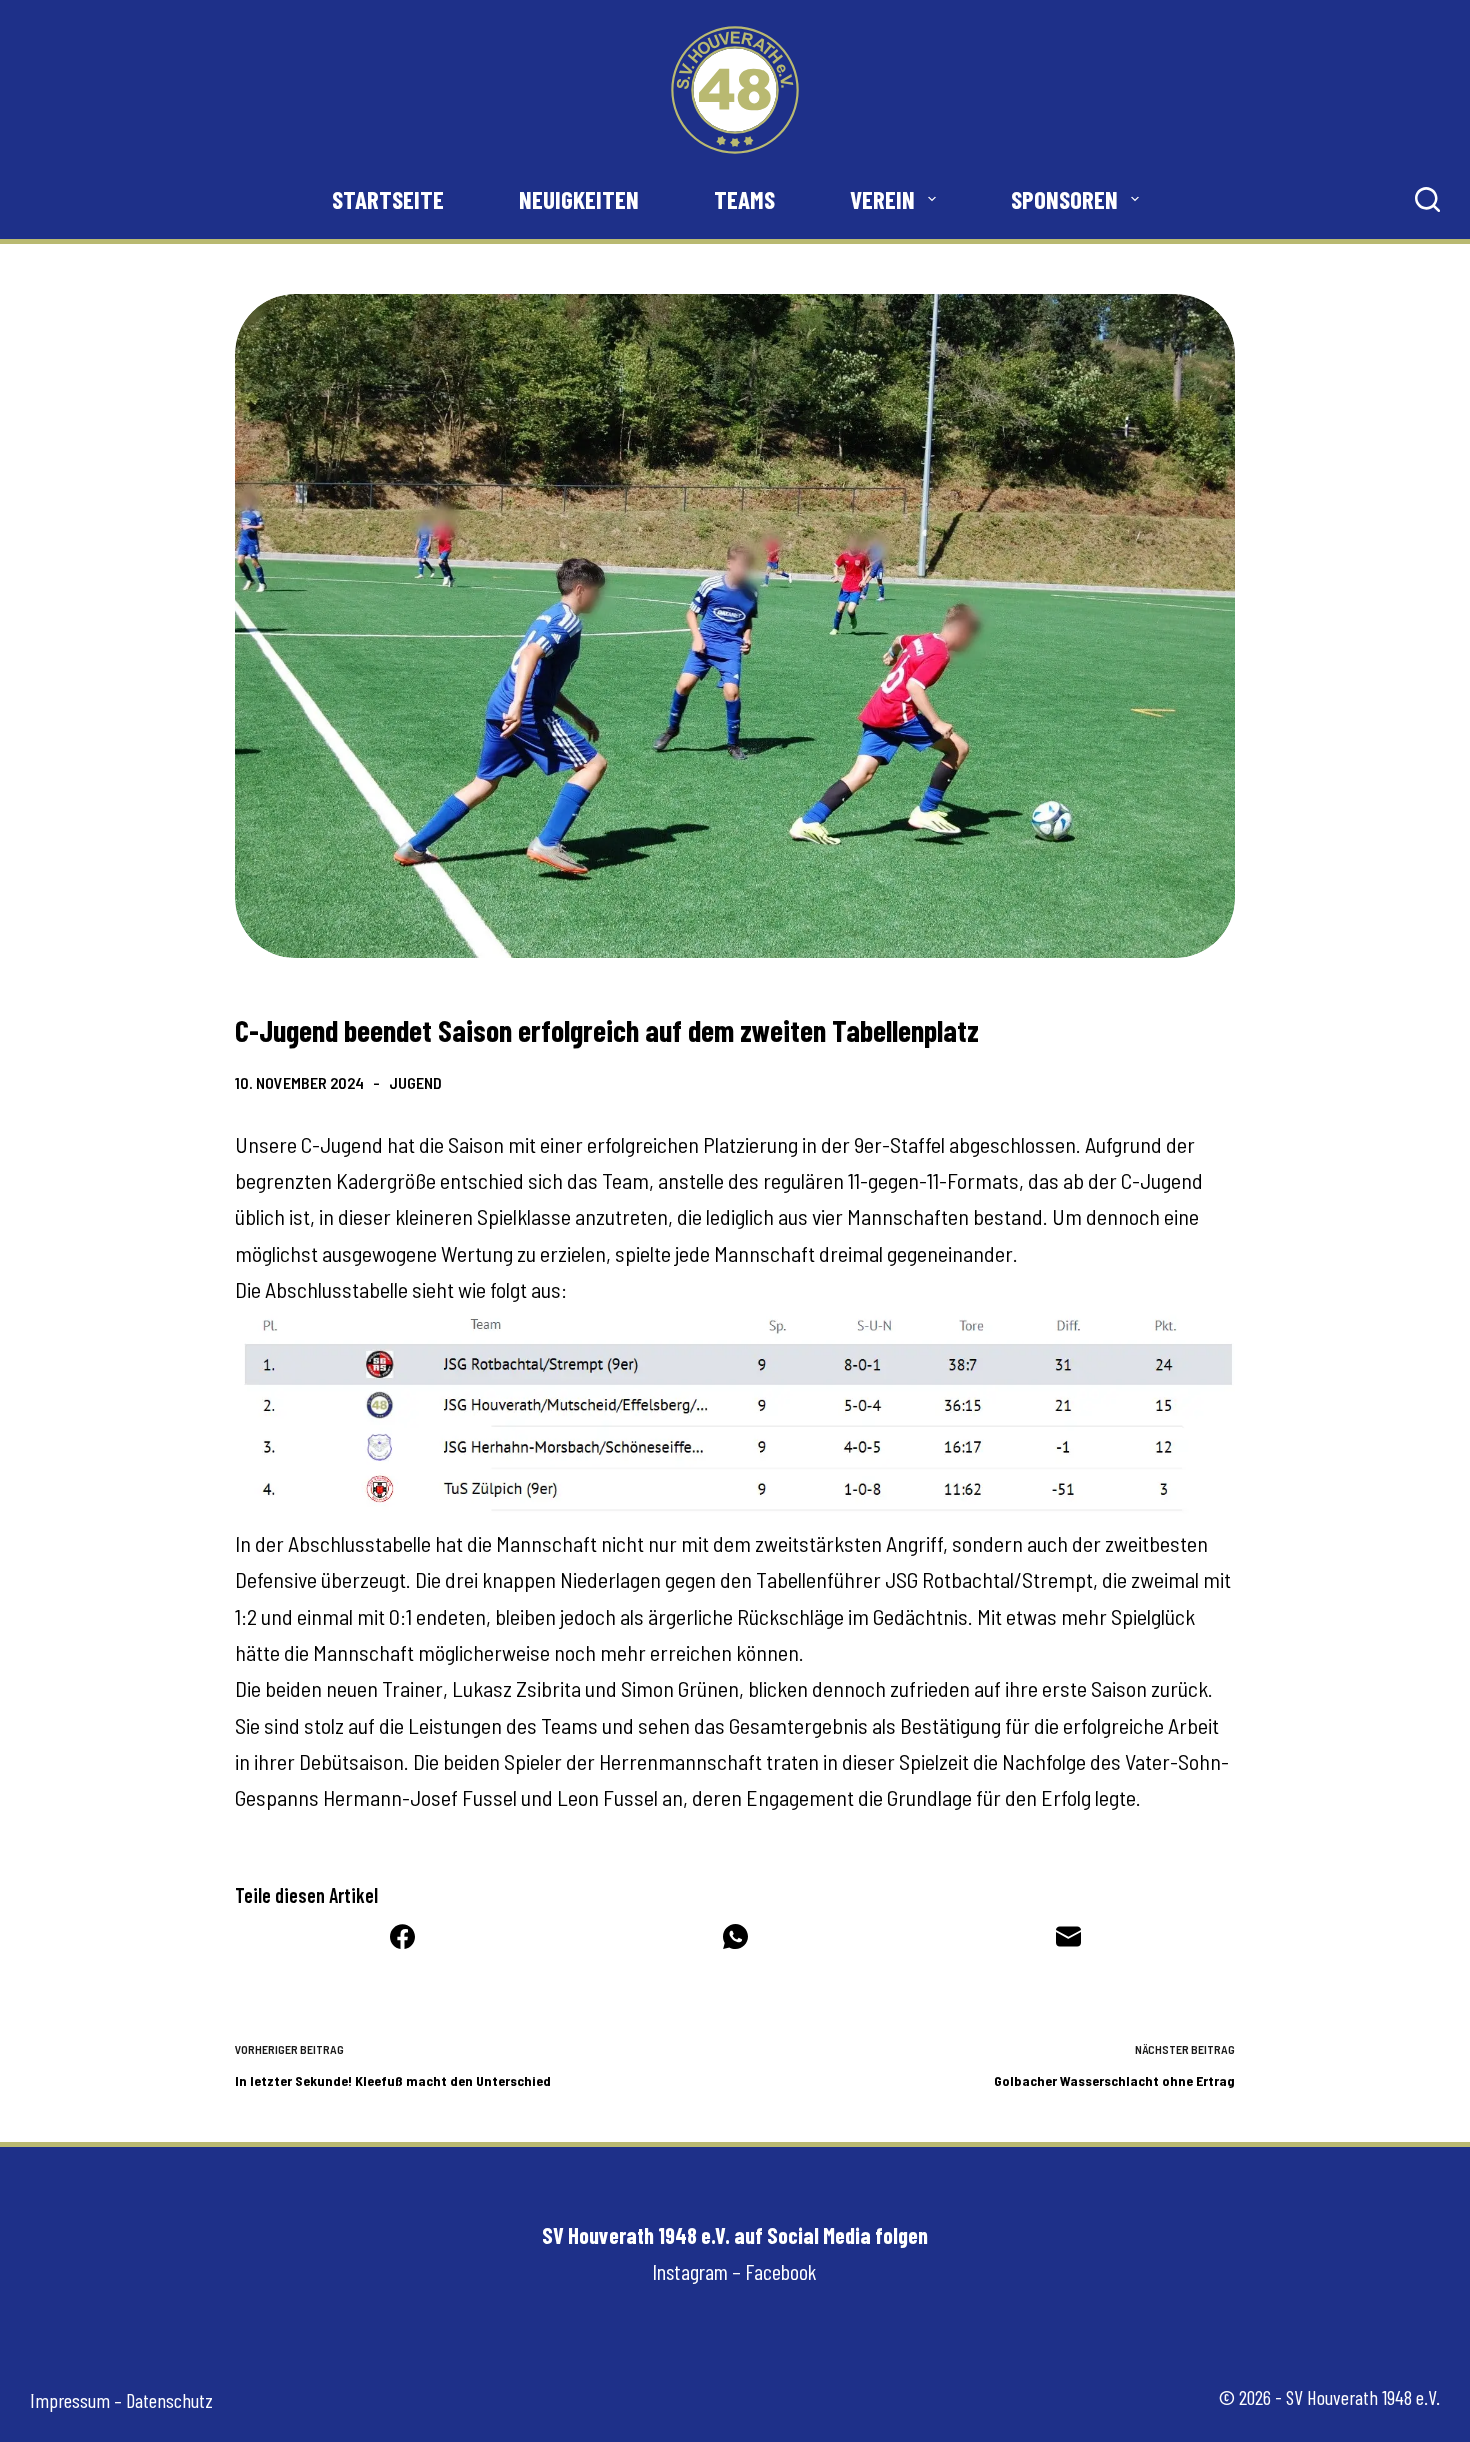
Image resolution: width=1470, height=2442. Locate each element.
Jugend (415, 1082)
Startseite (388, 199)
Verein (882, 199)
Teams (744, 199)
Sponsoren (1064, 199)
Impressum (70, 2400)
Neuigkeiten (579, 199)
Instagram (690, 2271)
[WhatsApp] (735, 1936)
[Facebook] (402, 1936)
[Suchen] (1427, 199)
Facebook (781, 2271)
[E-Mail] (1068, 1936)
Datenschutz (169, 2400)
